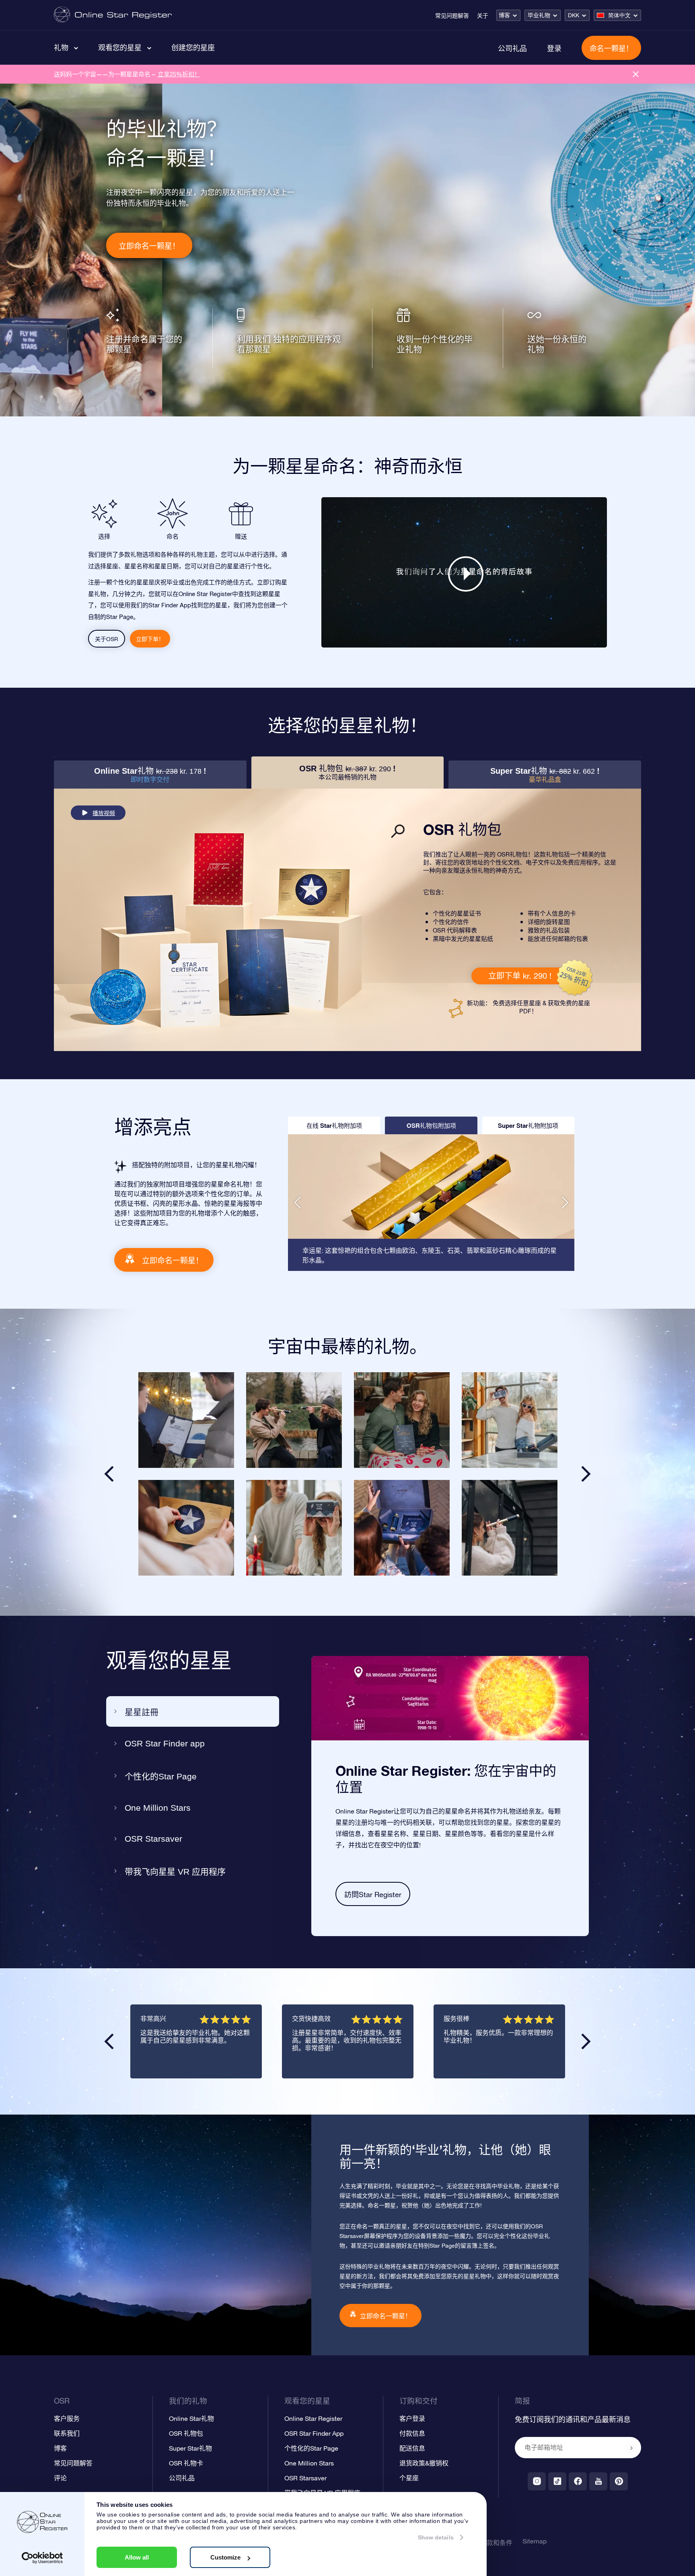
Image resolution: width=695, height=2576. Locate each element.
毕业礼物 (539, 15)
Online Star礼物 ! (150, 775)
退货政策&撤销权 (424, 2463)
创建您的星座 (193, 47)
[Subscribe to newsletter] (631, 2448)
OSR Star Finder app (165, 1743)
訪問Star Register (373, 1895)
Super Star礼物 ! (545, 775)
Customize (225, 2557)
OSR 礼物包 (186, 2433)
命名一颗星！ (611, 48)
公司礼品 (512, 48)
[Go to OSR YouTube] (598, 2481)
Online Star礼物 (191, 2418)
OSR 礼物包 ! (347, 772)
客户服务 (67, 2418)
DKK (574, 15)
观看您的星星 (120, 47)
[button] (297, 1203)
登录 (554, 48)
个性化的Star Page (161, 1776)
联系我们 (67, 2433)
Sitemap (535, 2541)
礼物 (61, 47)
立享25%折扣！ (179, 74)
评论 (60, 2478)
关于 (483, 16)
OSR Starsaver (153, 1839)
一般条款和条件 (490, 2543)
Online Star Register (313, 2418)
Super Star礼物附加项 (528, 1125)
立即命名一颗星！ (149, 246)
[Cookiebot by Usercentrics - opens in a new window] (42, 2558)
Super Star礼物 (190, 2448)
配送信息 (412, 2448)
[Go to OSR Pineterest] (619, 2481)
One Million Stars (158, 1808)
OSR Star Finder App (314, 2433)
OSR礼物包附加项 (431, 1125)
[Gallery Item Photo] (186, 1420)
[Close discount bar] (636, 74)
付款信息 (412, 2433)
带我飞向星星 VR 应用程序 (175, 1872)
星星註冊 (142, 1712)
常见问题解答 (452, 16)
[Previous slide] (109, 1474)
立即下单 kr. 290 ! (520, 976)
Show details (436, 2537)
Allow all (137, 2557)
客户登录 (412, 2418)
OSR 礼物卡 (186, 2463)
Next (586, 2041)
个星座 (409, 2478)
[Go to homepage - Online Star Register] (113, 15)
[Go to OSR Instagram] (537, 2481)
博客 (504, 15)
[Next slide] (586, 1474)
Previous (109, 2041)
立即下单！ (150, 639)
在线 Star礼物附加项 (334, 1125)
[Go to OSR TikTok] (557, 2481)
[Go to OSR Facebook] (578, 2481)
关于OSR (107, 639)
